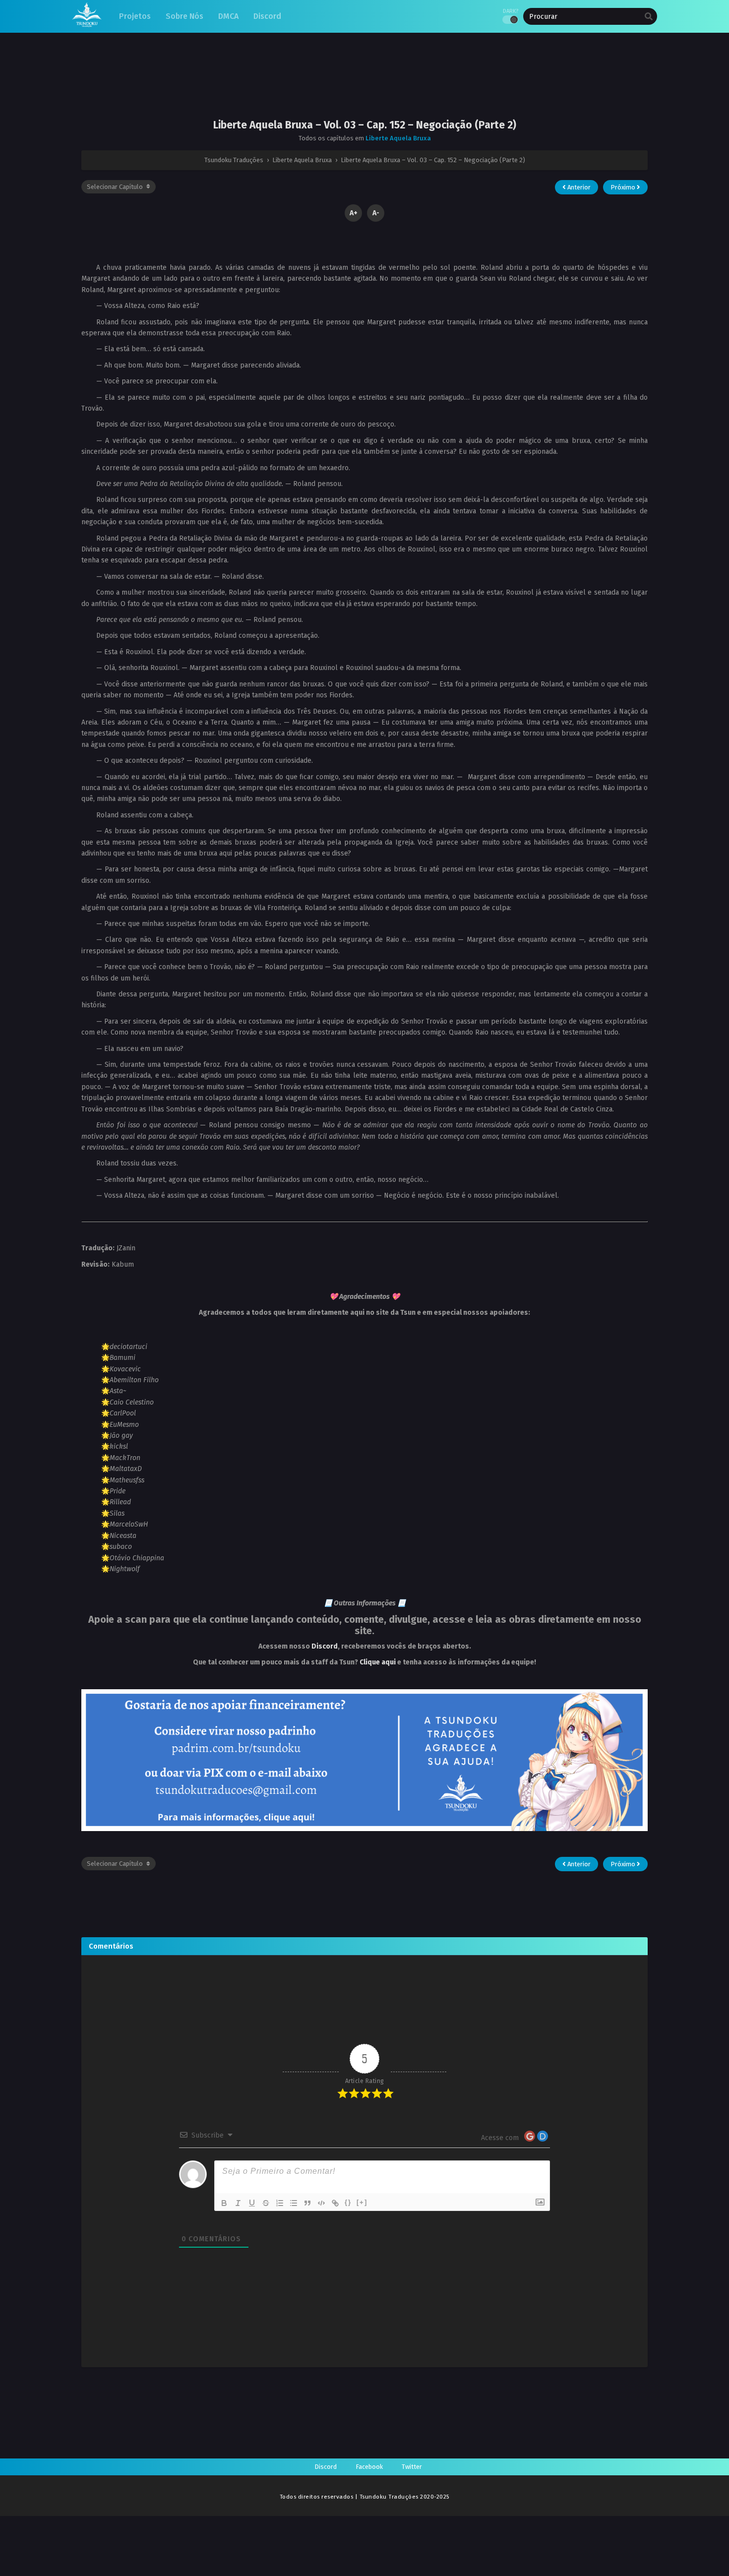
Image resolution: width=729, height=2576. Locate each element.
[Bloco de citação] (307, 2203)
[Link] (335, 2203)
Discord (325, 1646)
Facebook (369, 2467)
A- (376, 213)
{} (348, 2202)
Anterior (578, 187)
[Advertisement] (364, 84)
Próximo (624, 187)
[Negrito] (224, 2203)
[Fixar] (266, 2203)
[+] (362, 2202)
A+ (354, 213)
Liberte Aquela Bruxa (398, 138)
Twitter (412, 2467)
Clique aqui (378, 1662)
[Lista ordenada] (280, 2203)
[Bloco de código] (321, 2203)
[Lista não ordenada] (294, 2203)
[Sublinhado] (252, 2203)
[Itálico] (238, 2203)
